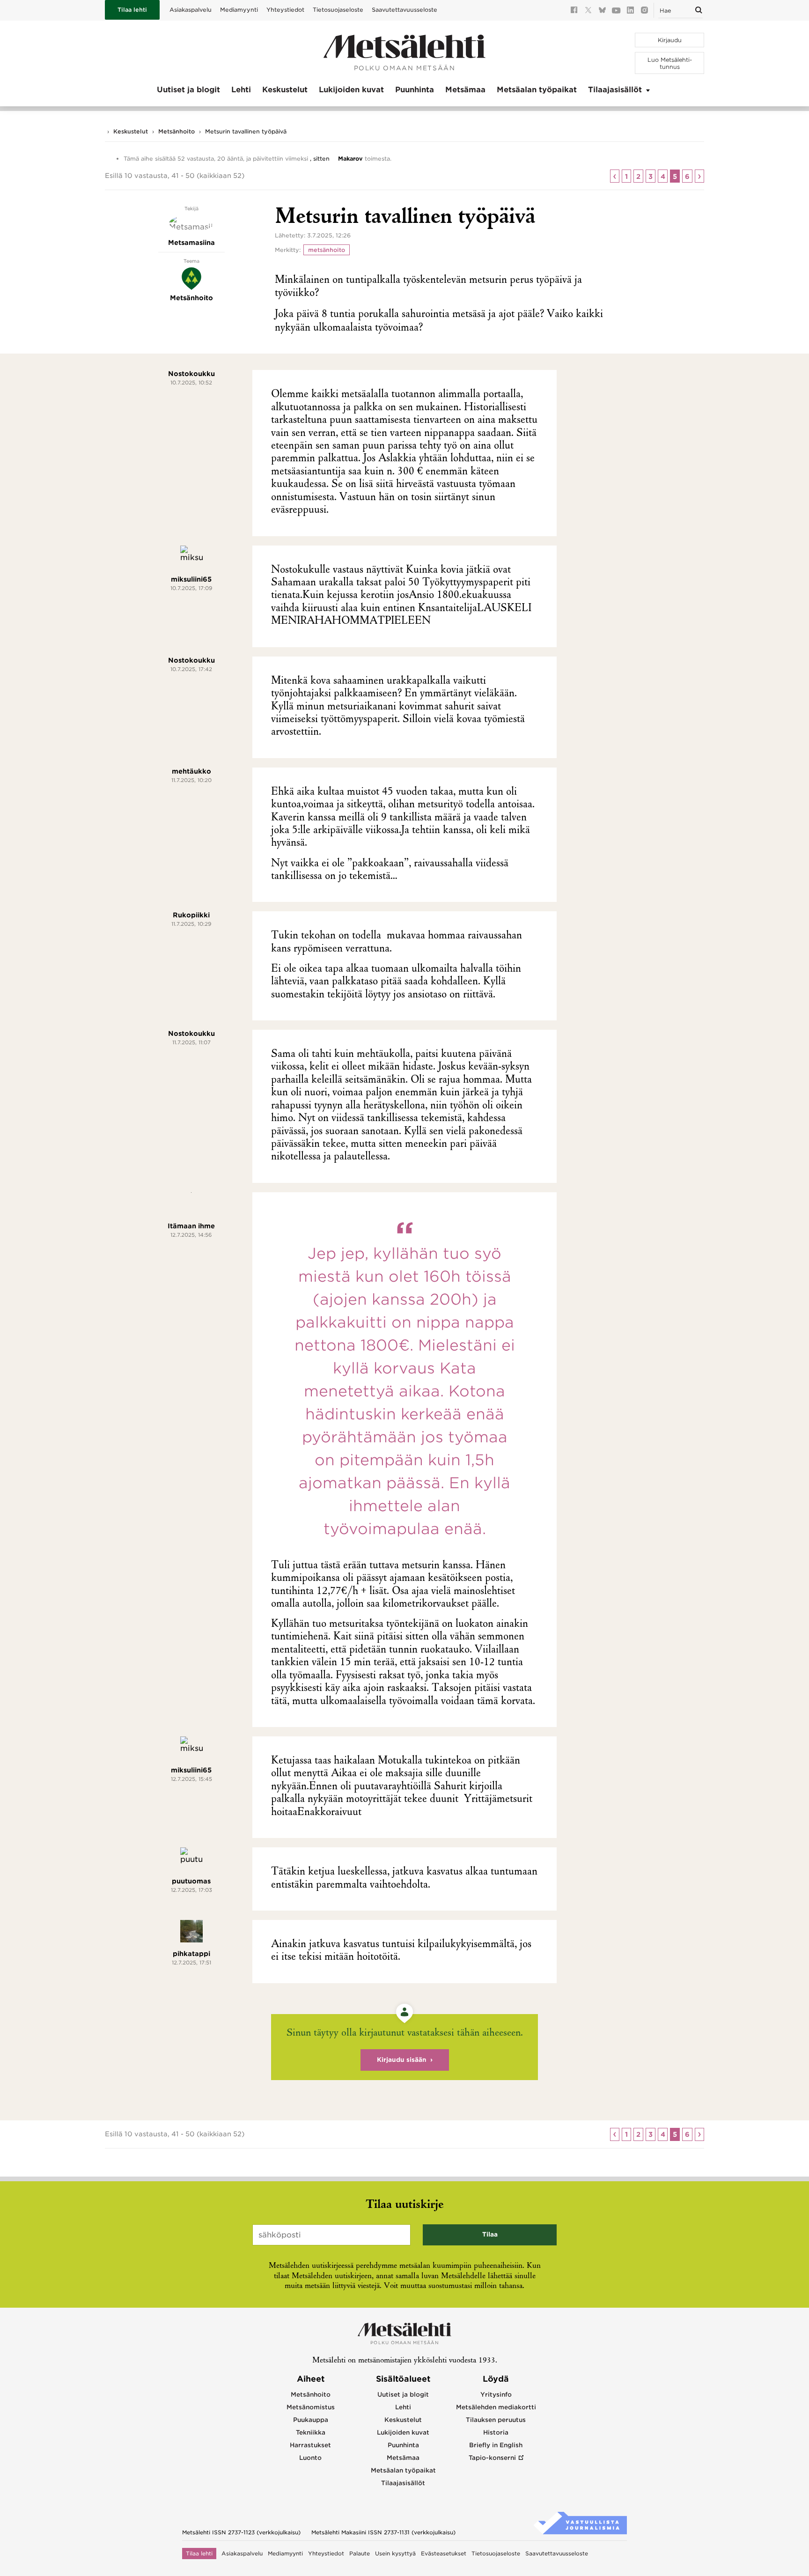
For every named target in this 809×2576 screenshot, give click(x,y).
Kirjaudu (670, 40)
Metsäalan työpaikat (537, 90)
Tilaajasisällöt (615, 90)
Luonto (310, 2458)
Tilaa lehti (132, 10)
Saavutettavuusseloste (404, 10)
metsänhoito (327, 250)
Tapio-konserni (492, 2458)
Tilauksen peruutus (496, 2420)
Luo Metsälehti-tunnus (670, 63)
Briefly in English (496, 2445)
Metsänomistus (311, 2407)
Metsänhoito (177, 131)
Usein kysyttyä (395, 2554)
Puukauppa (311, 2420)
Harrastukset (310, 2445)
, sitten (320, 159)
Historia (496, 2432)
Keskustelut (285, 90)
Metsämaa (465, 90)
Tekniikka (311, 2432)
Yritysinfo (496, 2395)
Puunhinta (415, 90)
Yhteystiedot (285, 10)
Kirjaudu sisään (402, 2060)
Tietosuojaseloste (338, 10)
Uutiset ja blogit (188, 90)
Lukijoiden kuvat (351, 90)
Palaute (360, 2554)
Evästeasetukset (444, 2554)
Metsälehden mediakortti (496, 2407)
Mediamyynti (239, 10)
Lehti (241, 90)
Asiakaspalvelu (191, 10)
